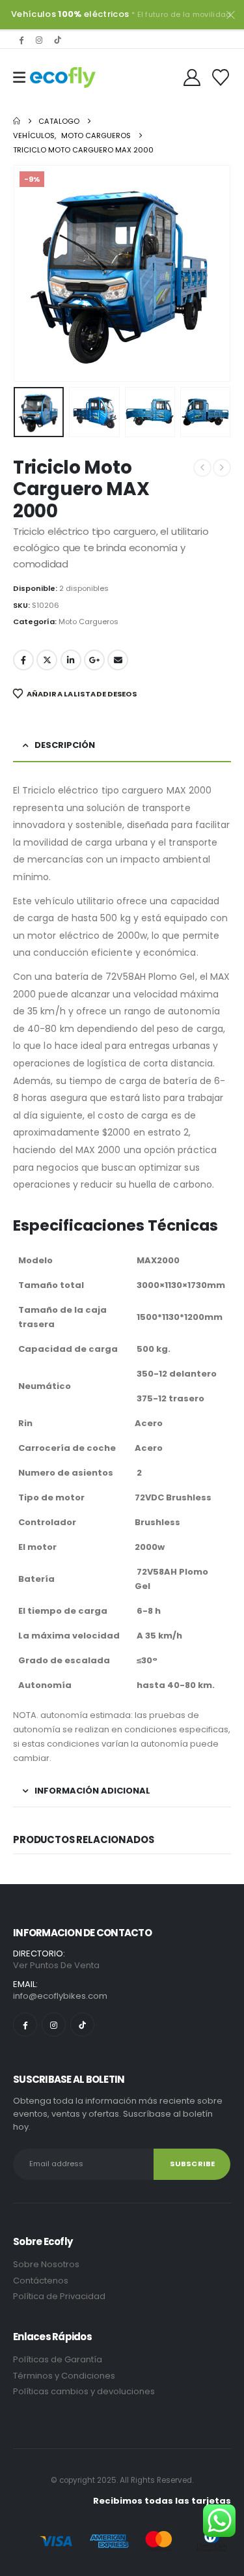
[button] (29, 273)
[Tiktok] (57, 40)
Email (118, 660)
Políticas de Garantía (58, 2359)
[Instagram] (39, 40)
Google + (94, 660)
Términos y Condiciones (65, 2376)
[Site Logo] (63, 78)
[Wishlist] (221, 78)
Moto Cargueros (88, 622)
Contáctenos (41, 2281)
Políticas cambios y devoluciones (84, 2391)
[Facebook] (21, 40)
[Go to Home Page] (17, 121)
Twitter (47, 660)
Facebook (23, 660)
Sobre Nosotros (46, 2264)
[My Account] (192, 78)
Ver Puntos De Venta (56, 1965)
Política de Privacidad (60, 2296)
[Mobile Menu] (19, 78)
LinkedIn (71, 660)
